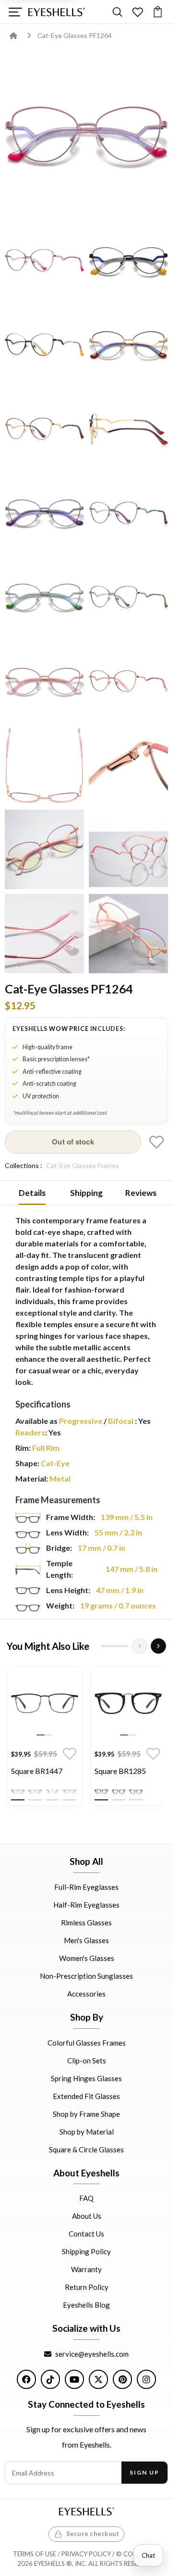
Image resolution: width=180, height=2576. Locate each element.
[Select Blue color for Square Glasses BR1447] (70, 1792)
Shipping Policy (86, 2251)
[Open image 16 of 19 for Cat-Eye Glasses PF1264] (44, 849)
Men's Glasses (86, 1940)
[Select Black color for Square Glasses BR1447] (18, 1792)
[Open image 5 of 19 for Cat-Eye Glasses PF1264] (128, 345)
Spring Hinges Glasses (86, 2078)
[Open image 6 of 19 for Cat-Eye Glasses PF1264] (44, 429)
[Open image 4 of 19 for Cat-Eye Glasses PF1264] (44, 345)
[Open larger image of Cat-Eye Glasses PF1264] (86, 134)
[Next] (158, 1646)
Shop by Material (87, 2131)
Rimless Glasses (86, 1923)
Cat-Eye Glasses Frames (83, 1165)
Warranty (86, 2269)
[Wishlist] (138, 12)
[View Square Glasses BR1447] (45, 1704)
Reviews (141, 1193)
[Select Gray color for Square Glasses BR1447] (35, 1792)
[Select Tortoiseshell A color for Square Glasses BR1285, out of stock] (119, 1792)
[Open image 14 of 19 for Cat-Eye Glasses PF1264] (44, 765)
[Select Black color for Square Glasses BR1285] (101, 1792)
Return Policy (87, 2287)
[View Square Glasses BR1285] (128, 1704)
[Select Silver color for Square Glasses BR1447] (52, 1792)
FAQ (86, 2198)
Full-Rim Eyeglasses (86, 1887)
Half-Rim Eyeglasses (86, 1905)
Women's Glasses (87, 1958)
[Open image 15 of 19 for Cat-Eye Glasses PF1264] (128, 765)
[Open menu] (15, 12)
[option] (45, 1738)
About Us (87, 2216)
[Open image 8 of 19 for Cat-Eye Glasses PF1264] (44, 513)
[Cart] (158, 12)
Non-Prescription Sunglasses (86, 1976)
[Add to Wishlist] (156, 1142)
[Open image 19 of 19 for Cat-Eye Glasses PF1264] (128, 934)
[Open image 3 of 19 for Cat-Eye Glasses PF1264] (128, 260)
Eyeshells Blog (86, 2305)
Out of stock (73, 1142)
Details (32, 1193)
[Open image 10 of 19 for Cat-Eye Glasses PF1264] (44, 597)
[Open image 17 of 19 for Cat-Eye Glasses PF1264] (128, 849)
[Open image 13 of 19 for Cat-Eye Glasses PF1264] (128, 681)
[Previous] (140, 1646)
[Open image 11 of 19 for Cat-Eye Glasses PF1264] (128, 597)
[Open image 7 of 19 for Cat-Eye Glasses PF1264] (128, 429)
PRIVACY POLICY (86, 2554)
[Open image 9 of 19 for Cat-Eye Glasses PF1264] (128, 513)
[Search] (117, 12)
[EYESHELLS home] (57, 12)
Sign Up (144, 2472)
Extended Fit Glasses (86, 2096)
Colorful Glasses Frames (87, 2042)
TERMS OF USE (35, 2554)
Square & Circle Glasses (86, 2149)
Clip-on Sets (87, 2060)
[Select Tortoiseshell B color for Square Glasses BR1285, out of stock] (136, 1792)
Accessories (86, 1994)
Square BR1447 (37, 1771)
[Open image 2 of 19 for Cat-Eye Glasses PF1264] (44, 260)
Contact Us (86, 2234)
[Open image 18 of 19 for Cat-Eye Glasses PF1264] (44, 934)
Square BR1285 (120, 1771)
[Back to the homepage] (20, 35)
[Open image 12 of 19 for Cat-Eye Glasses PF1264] (44, 681)
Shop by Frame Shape (86, 2113)
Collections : (24, 1165)
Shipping (86, 1193)
